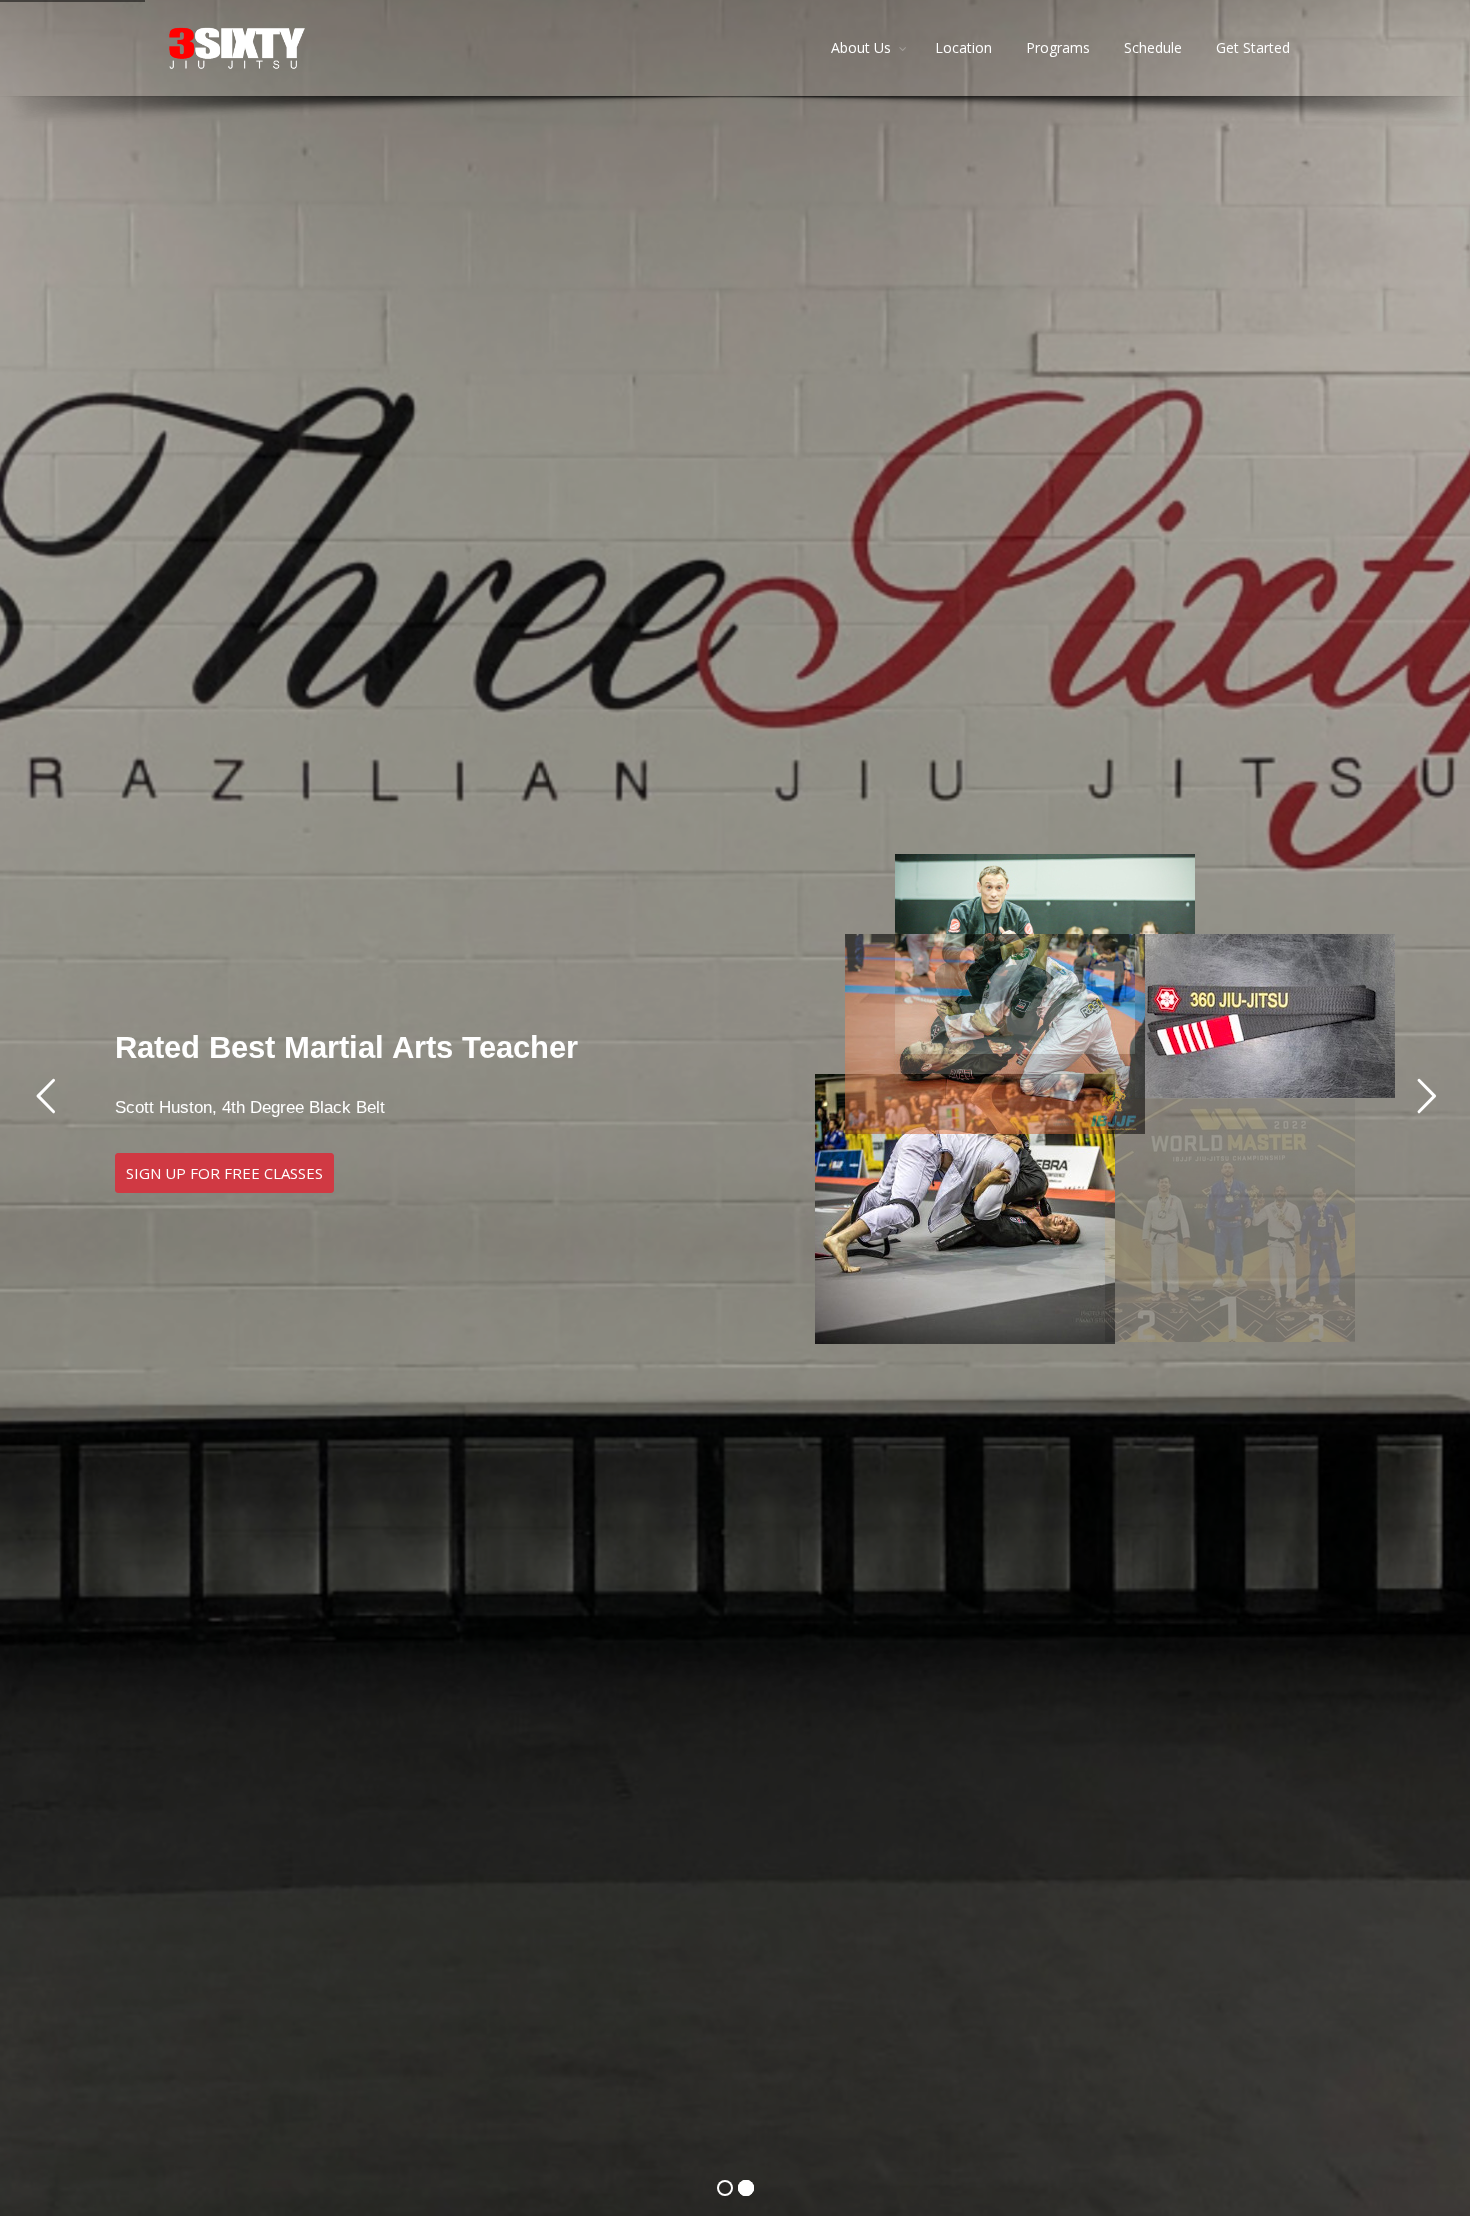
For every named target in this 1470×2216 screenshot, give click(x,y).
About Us (861, 47)
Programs (1058, 47)
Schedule (1153, 47)
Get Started (1253, 47)
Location (963, 47)
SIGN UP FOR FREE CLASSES (224, 1173)
